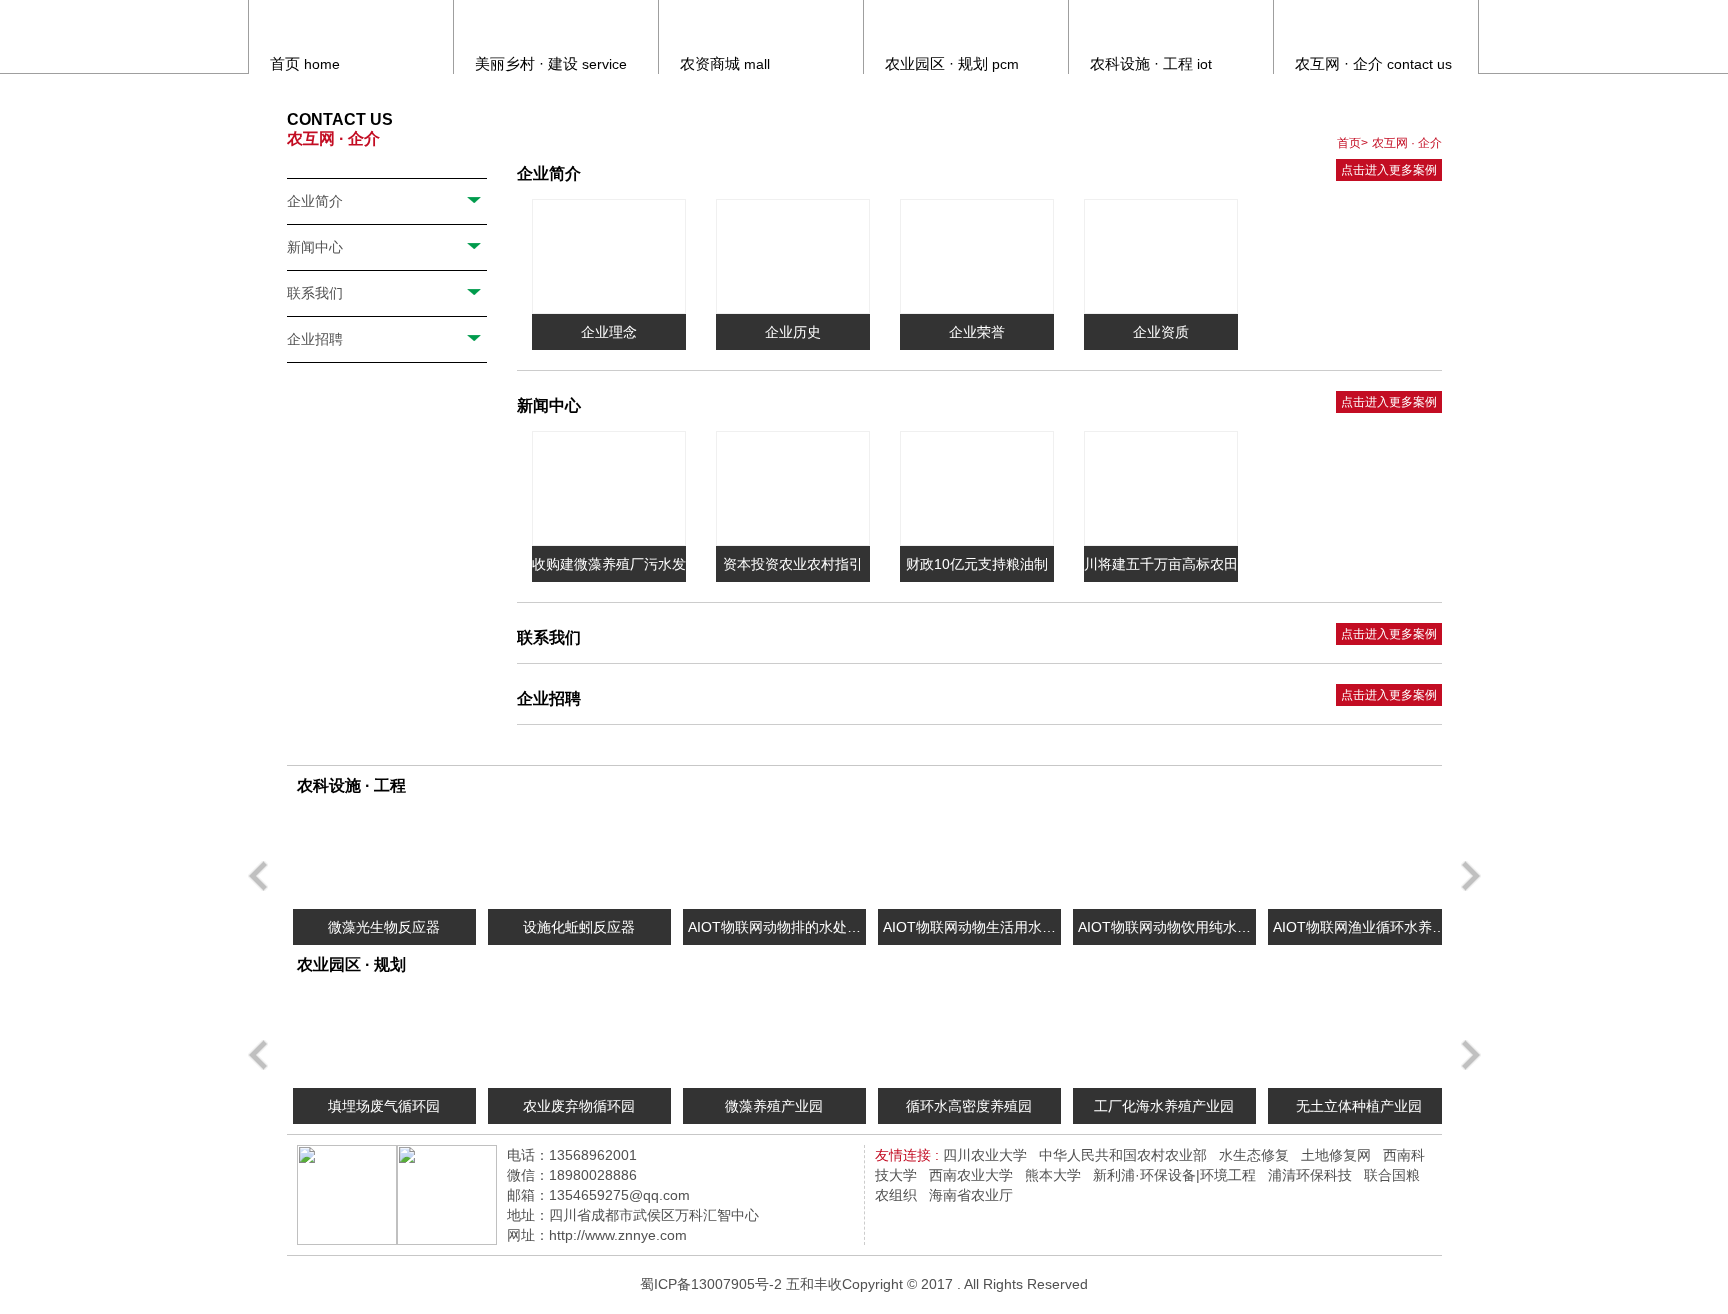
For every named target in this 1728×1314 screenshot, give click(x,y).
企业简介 (315, 201)
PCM (952, 63)
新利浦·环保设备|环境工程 (1174, 1175)
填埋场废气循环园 (384, 1106)
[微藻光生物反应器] (384, 858)
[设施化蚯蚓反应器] (579, 858)
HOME (305, 63)
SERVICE (551, 63)
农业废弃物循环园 (579, 1106)
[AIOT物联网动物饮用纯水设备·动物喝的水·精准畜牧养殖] (1164, 858)
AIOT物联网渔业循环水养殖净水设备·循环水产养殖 (1359, 932)
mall (725, 63)
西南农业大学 (971, 1175)
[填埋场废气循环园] (384, 1037)
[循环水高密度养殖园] (969, 1037)
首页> (1352, 143)
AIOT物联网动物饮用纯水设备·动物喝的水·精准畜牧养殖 (1164, 932)
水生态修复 (1254, 1155)
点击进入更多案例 (1389, 170)
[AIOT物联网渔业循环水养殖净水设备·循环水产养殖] (1359, 858)
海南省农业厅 (971, 1195)
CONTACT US (1373, 63)
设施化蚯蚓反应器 (579, 927)
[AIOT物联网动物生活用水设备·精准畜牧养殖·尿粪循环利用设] (969, 858)
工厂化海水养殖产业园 (1164, 1106)
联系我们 (315, 293)
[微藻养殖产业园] (774, 1037)
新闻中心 (315, 247)
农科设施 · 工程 (351, 785)
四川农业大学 (985, 1155)
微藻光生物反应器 (384, 927)
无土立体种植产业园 (1359, 1106)
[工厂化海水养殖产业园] (1164, 1037)
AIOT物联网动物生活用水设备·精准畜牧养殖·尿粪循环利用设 (969, 932)
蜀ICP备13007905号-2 (711, 1284)
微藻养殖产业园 (774, 1106)
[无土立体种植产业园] (1359, 1037)
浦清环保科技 (1310, 1175)
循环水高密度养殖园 (969, 1106)
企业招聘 (315, 339)
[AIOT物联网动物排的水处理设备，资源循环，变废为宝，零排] (774, 858)
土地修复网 (1336, 1155)
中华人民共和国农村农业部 (1123, 1155)
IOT (1151, 63)
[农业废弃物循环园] (579, 1037)
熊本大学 (1053, 1175)
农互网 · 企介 (1407, 143)
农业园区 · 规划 (351, 964)
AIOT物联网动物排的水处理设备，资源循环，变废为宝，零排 (774, 932)
